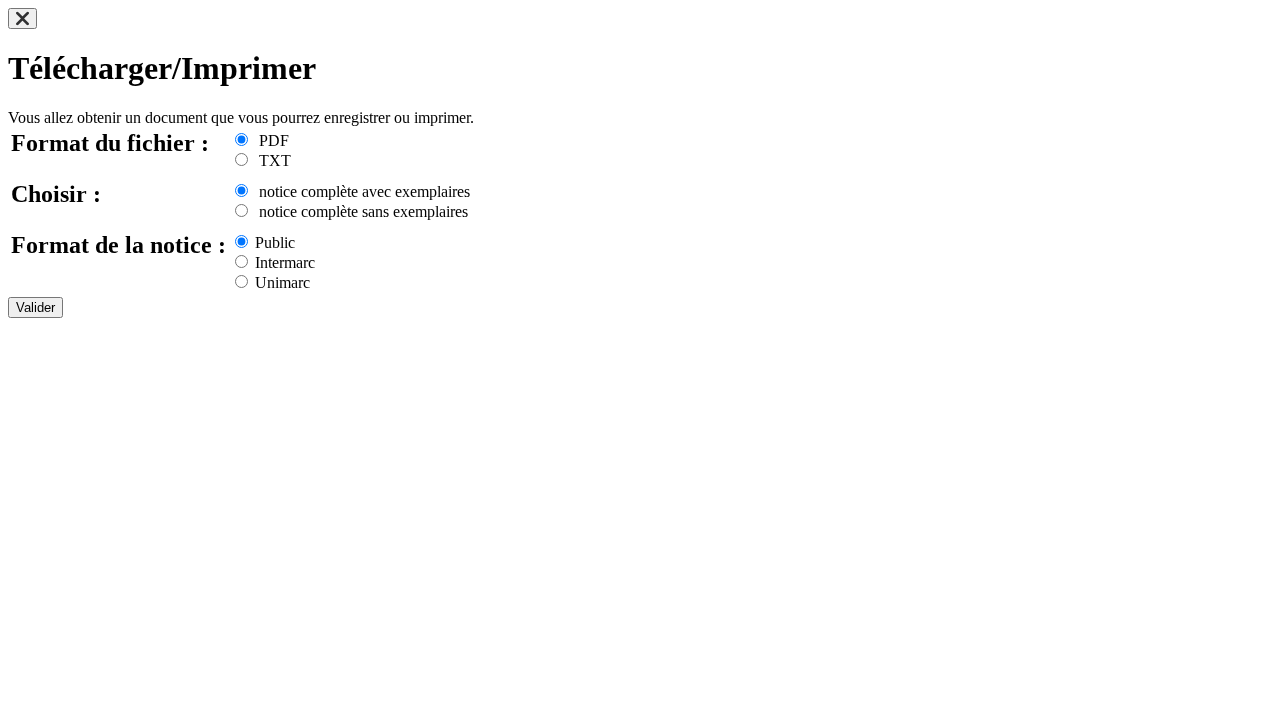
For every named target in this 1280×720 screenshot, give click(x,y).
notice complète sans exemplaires (359, 211)
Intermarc (283, 262)
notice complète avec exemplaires (360, 191)
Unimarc (280, 282)
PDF (270, 140)
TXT (271, 160)
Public (273, 242)
